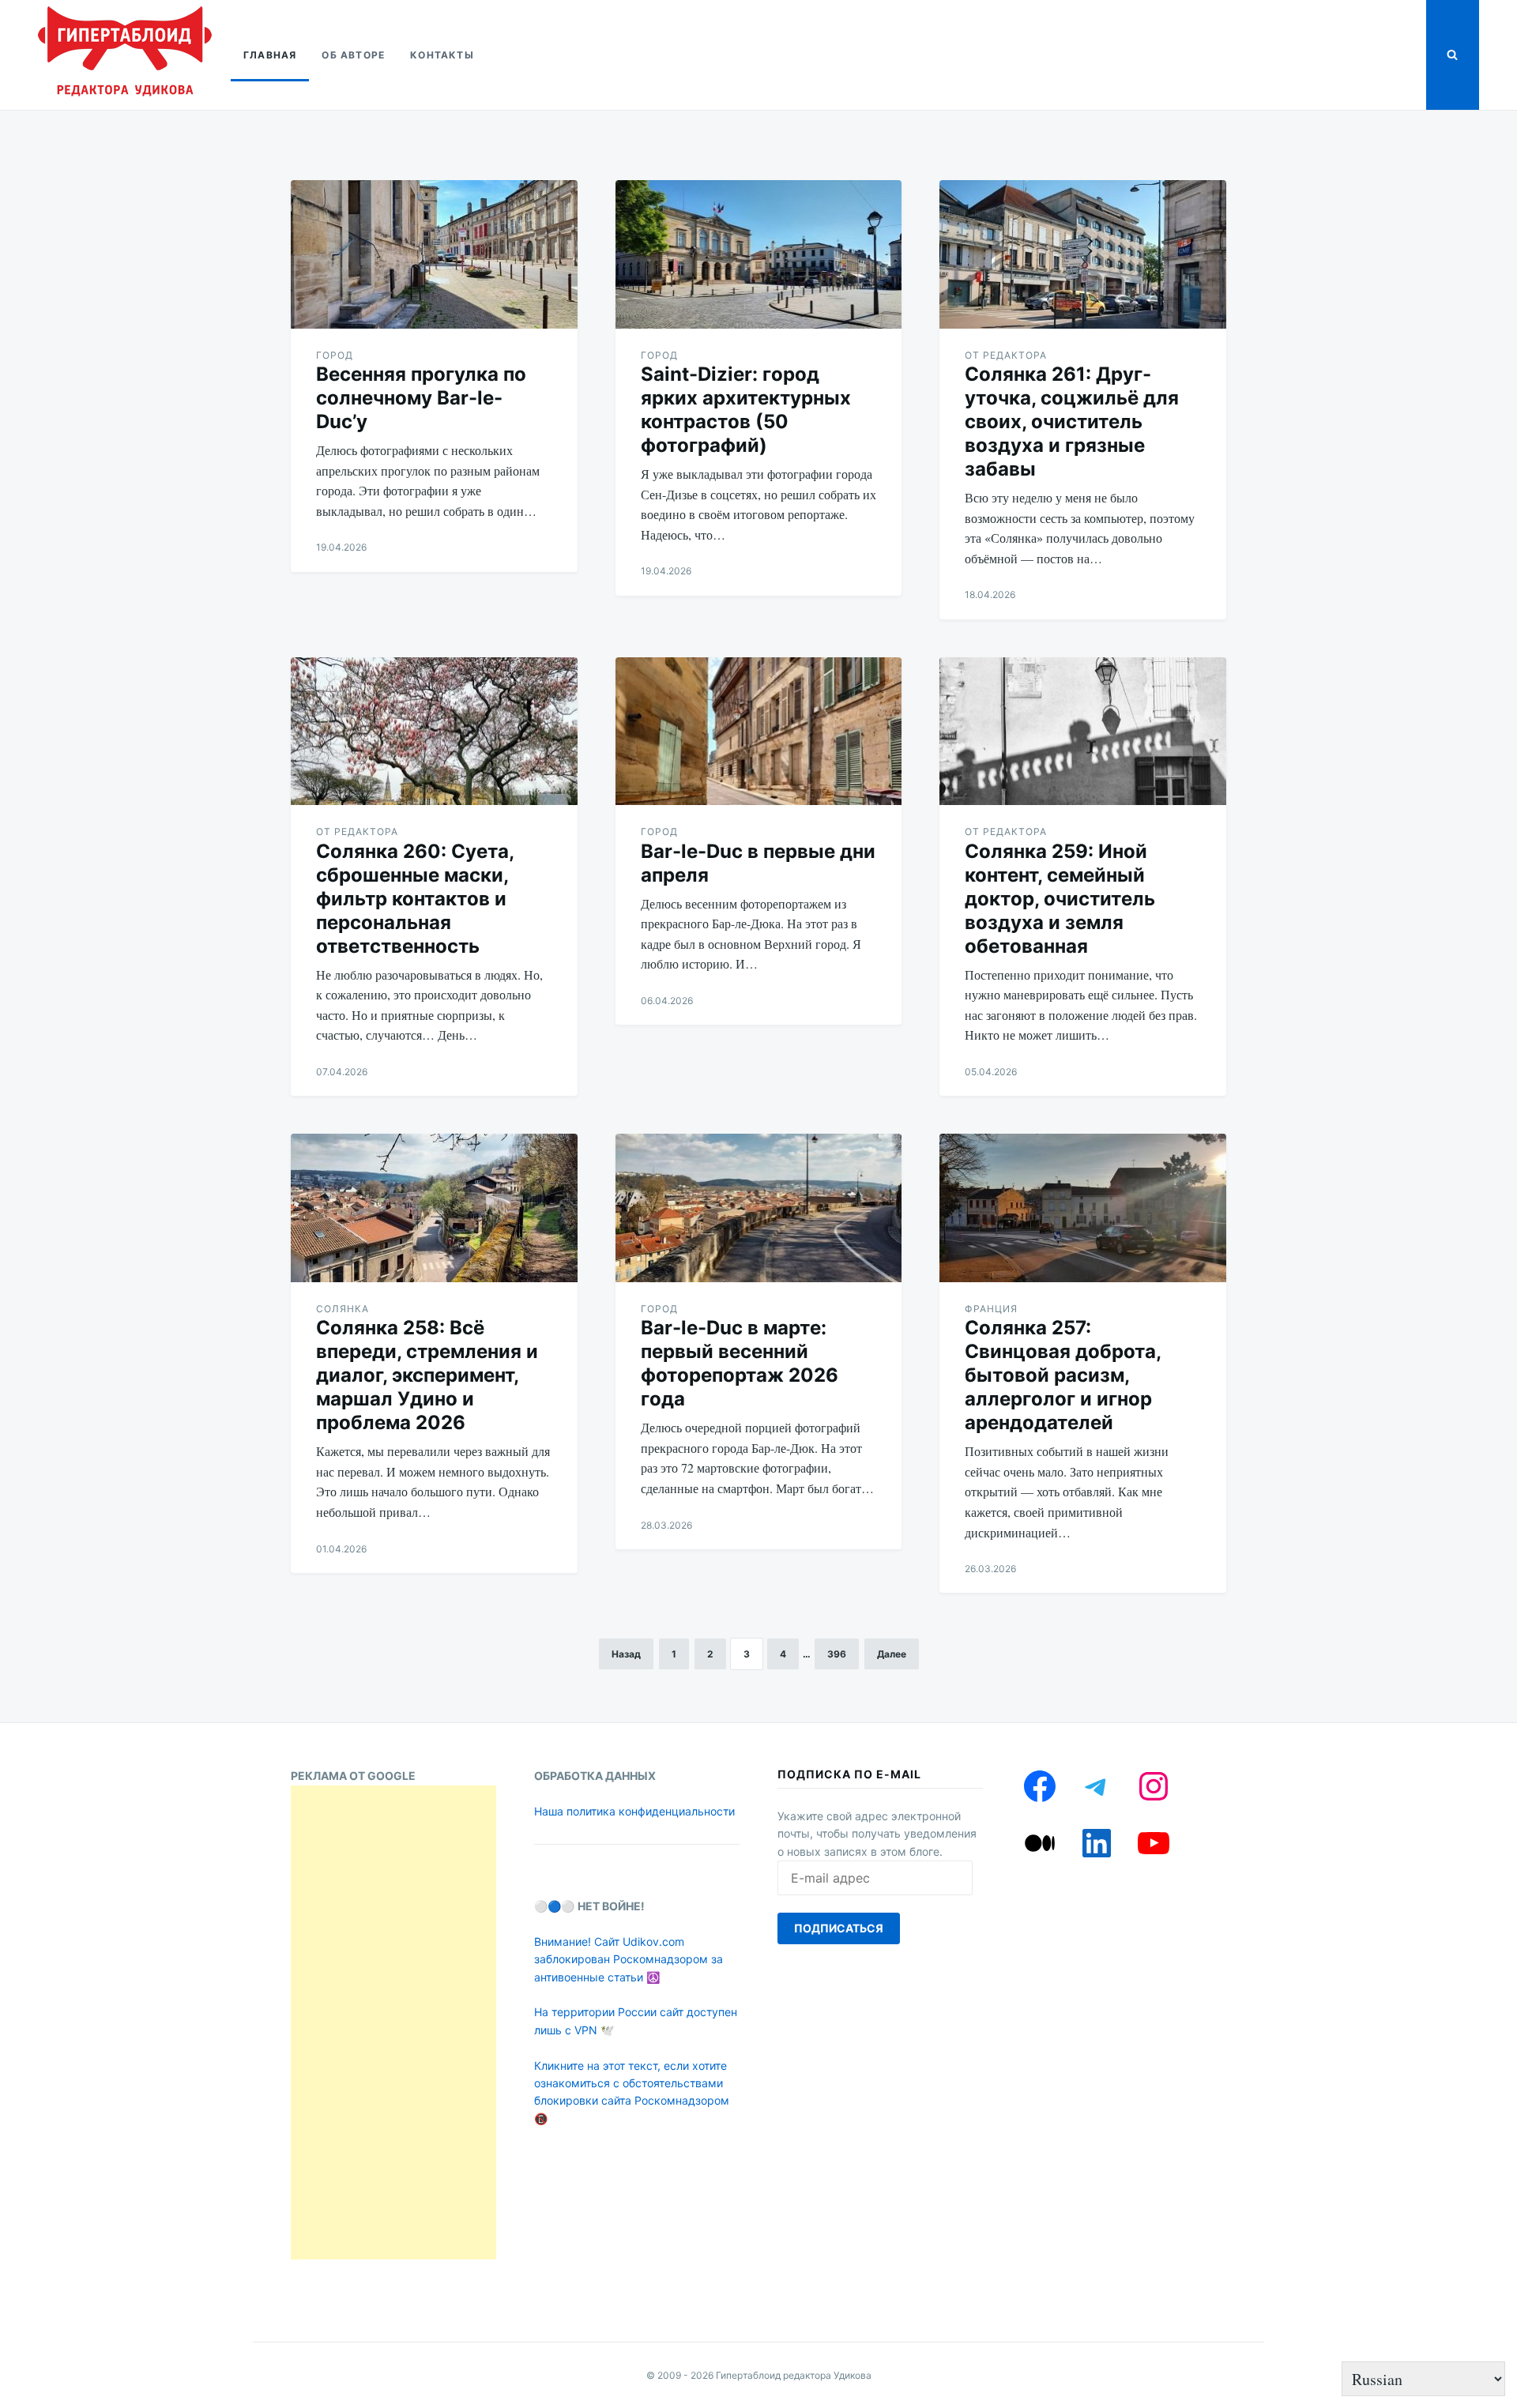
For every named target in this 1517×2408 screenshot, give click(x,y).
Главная (270, 55)
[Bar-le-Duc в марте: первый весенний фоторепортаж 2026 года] (759, 1208)
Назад (626, 1654)
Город (335, 355)
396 (837, 1654)
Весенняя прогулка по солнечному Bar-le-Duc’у (421, 398)
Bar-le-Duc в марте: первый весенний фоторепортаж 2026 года (740, 1363)
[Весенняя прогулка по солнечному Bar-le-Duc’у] (434, 254)
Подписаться (839, 1928)
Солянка (343, 1309)
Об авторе (353, 55)
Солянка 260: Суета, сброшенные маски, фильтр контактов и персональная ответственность (415, 899)
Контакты (442, 55)
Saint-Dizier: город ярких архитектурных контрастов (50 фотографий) (746, 410)
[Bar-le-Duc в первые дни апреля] (759, 732)
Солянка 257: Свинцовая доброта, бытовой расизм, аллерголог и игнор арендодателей (1063, 1375)
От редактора (1006, 355)
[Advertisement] (393, 2022)
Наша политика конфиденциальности (634, 1811)
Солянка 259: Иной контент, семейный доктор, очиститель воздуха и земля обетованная (1060, 899)
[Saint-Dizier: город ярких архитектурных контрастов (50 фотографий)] (759, 254)
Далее (892, 1654)
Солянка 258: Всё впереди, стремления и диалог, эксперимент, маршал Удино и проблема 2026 (427, 1375)
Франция (991, 1309)
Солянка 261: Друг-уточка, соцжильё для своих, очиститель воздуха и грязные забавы (1072, 421)
